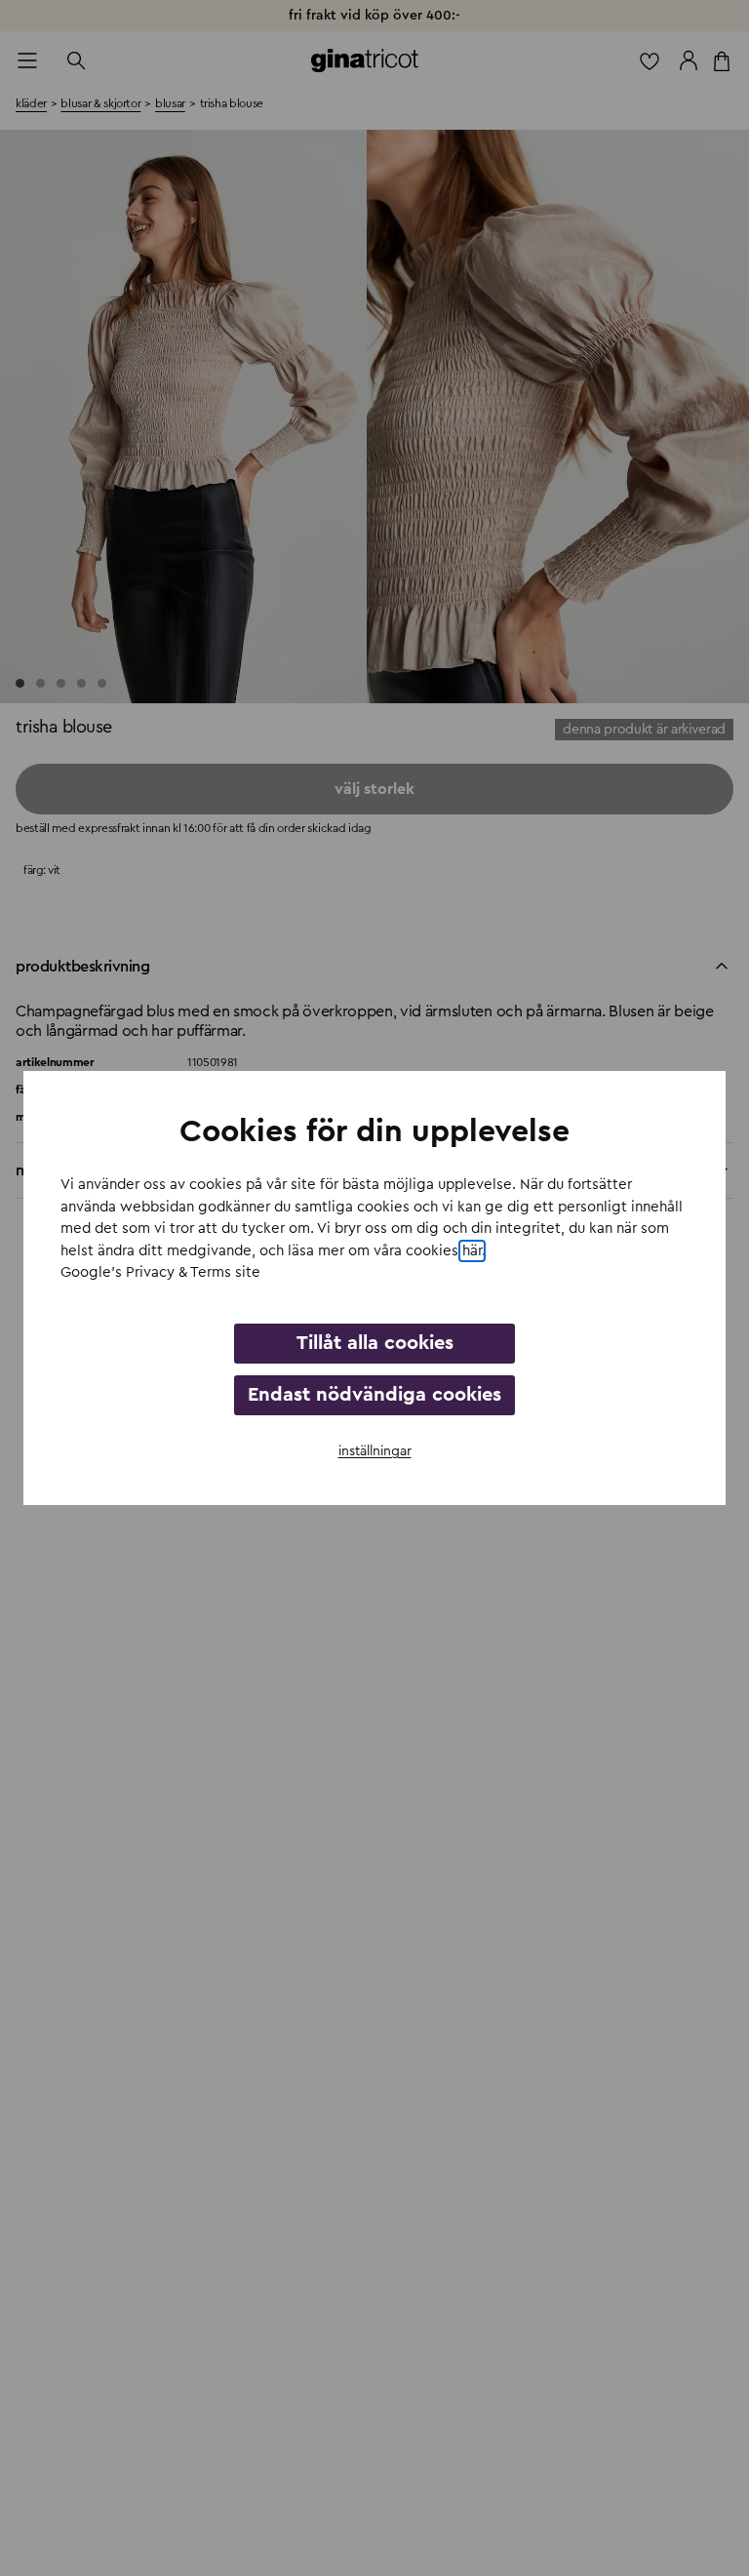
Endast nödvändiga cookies (374, 1395)
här (472, 1251)
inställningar (375, 1451)
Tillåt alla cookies (375, 1343)
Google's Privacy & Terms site (160, 1272)
